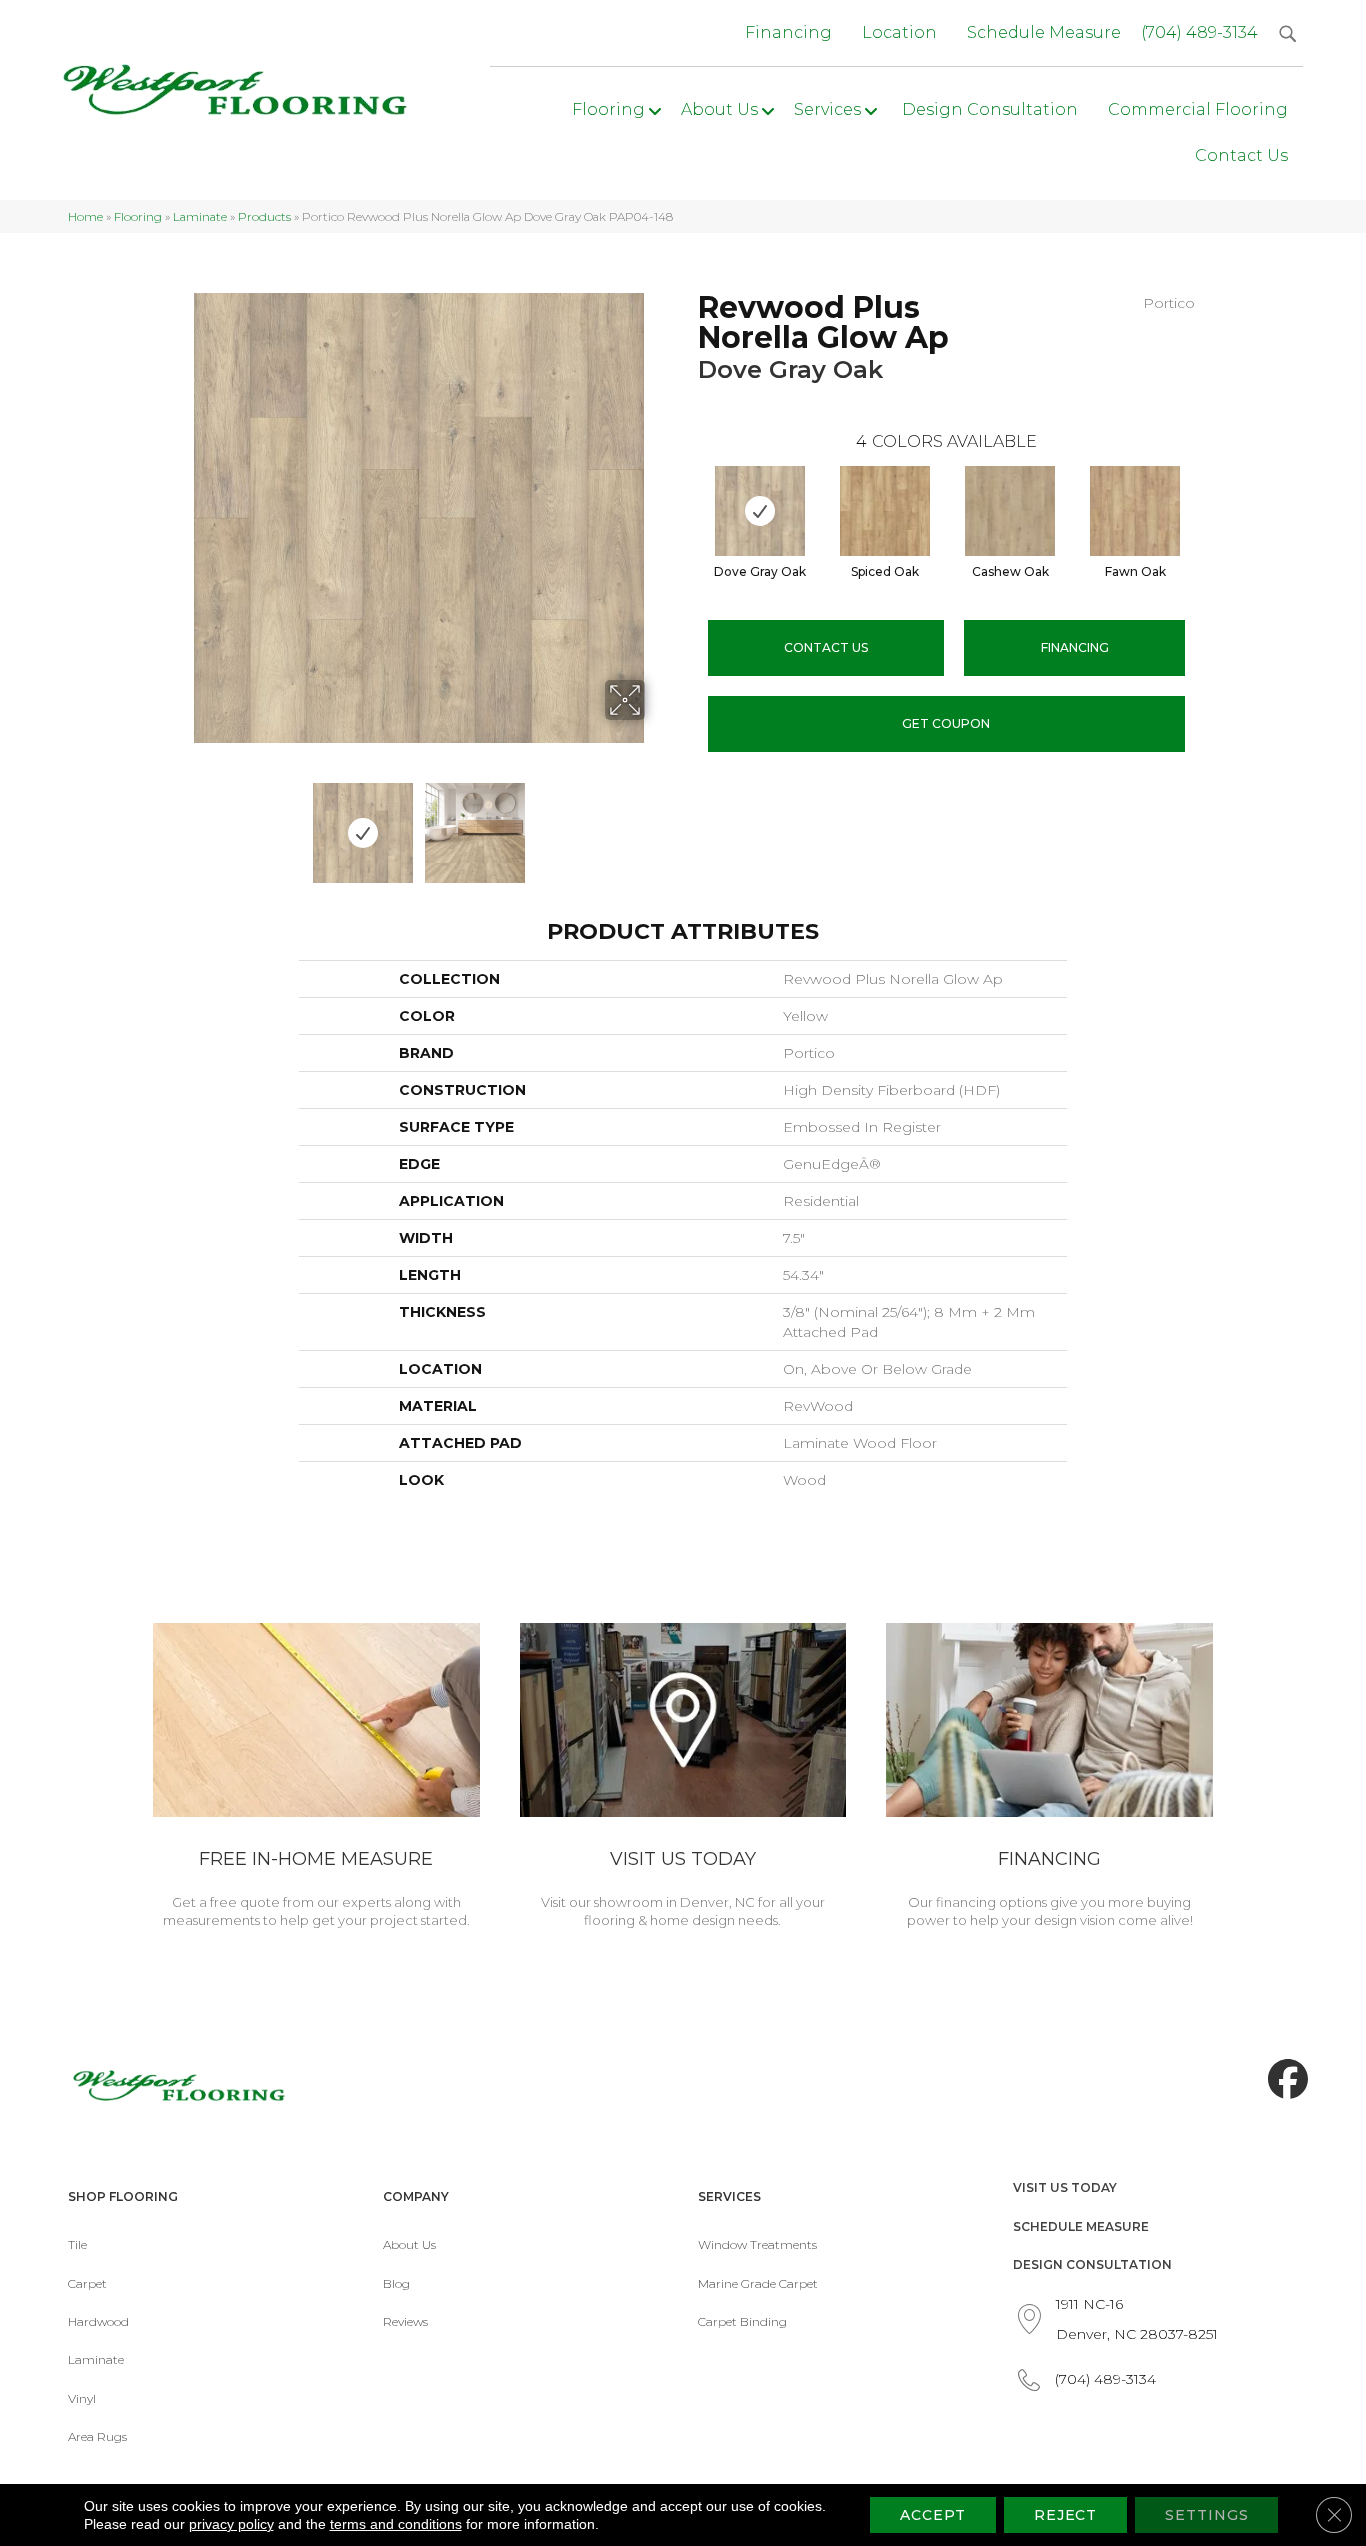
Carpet (87, 2283)
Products (264, 216)
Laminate (200, 216)
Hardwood (98, 2321)
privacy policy (231, 2524)
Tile (77, 2244)
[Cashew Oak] (1010, 511)
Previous (181, 823)
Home (85, 216)
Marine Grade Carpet (758, 2283)
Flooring (138, 216)
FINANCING (1075, 647)
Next (658, 823)
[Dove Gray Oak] (760, 511)
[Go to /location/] (683, 1779)
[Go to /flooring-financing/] (1049, 1779)
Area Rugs (97, 2436)
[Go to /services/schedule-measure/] (316, 1779)
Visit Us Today (1065, 2187)
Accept (932, 2515)
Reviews (405, 2321)
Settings (1206, 2515)
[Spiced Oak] (885, 511)
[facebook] (1283, 2080)
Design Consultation (1092, 2264)
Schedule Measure (1081, 2226)
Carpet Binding (742, 2321)
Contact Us (826, 647)
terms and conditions (396, 2524)
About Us (409, 2244)
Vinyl (82, 2398)
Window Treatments (757, 2244)
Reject (1065, 2515)
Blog (396, 2283)
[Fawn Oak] (1135, 511)
